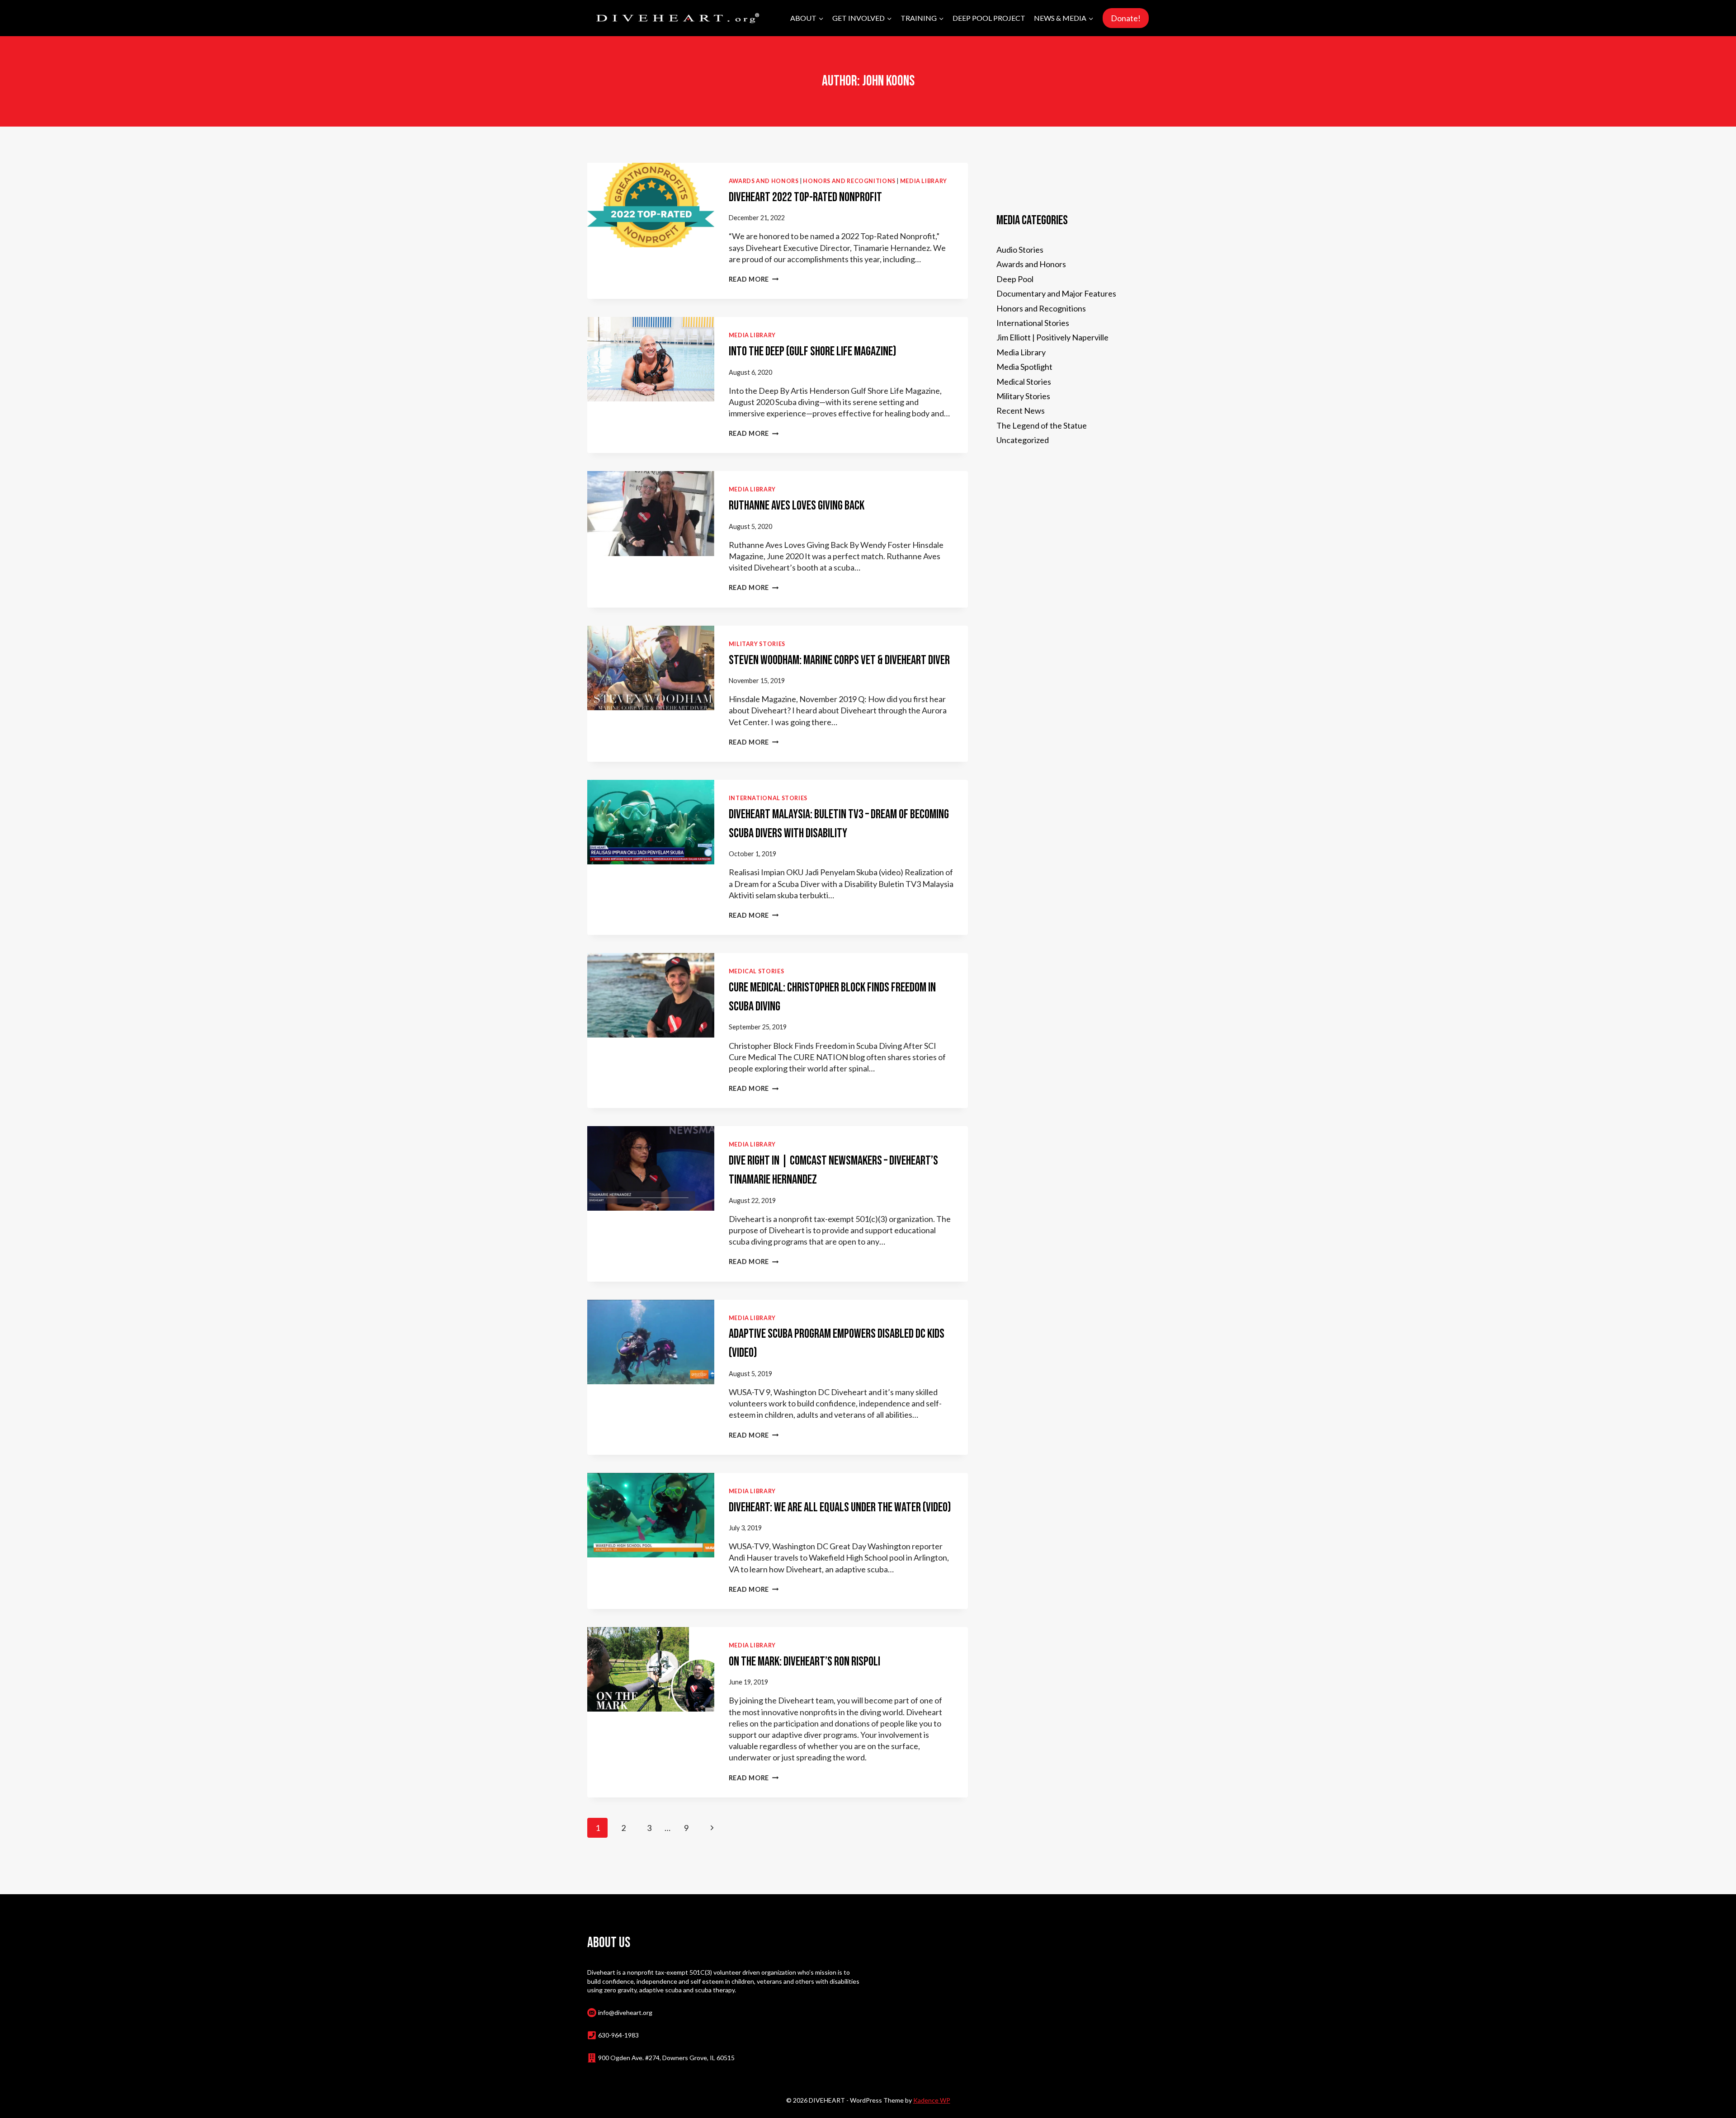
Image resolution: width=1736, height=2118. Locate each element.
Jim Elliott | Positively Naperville (1052, 337)
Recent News (1021, 410)
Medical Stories (756, 971)
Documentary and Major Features (1056, 293)
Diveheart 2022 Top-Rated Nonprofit (805, 197)
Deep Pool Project (989, 18)
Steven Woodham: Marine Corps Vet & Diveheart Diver (839, 660)
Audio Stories (1020, 250)
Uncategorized (1023, 440)
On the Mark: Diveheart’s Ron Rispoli (804, 1662)
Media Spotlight (1024, 367)
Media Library (924, 181)
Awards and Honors (764, 181)
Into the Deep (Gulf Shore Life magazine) (813, 351)
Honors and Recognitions (849, 181)
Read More (754, 279)
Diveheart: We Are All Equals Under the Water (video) (840, 1507)
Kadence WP (932, 2100)
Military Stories (757, 644)
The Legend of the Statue (1042, 425)
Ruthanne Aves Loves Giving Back (797, 506)
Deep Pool (1015, 279)
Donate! (1126, 18)
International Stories (768, 798)
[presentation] (651, 205)
